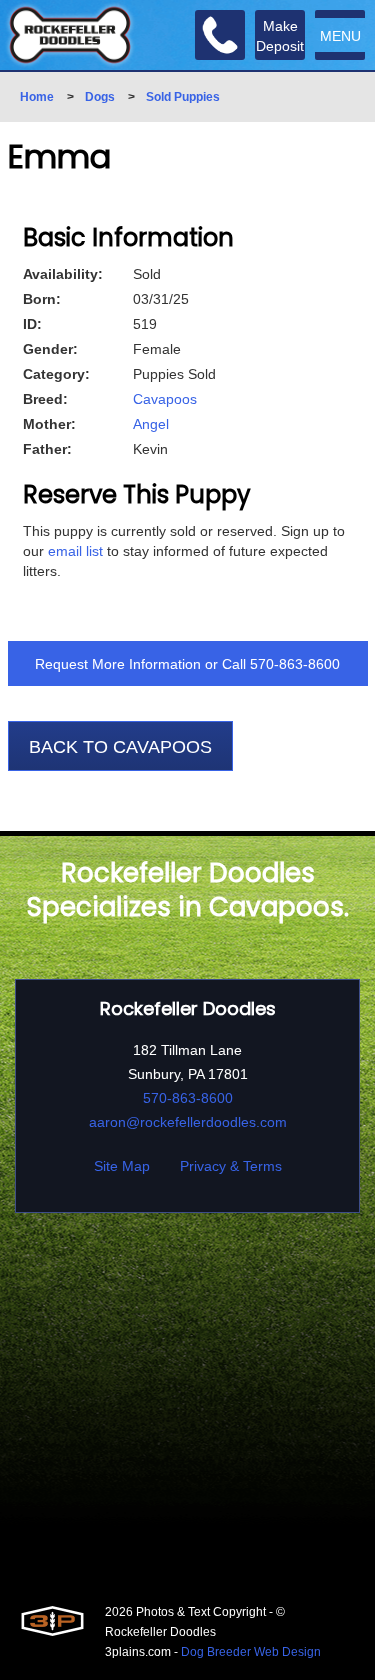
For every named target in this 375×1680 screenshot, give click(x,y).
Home (37, 97)
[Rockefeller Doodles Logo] (70, 35)
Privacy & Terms (231, 1166)
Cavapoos (165, 399)
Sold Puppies (183, 97)
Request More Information (118, 664)
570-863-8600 (295, 664)
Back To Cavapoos (120, 747)
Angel (151, 424)
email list (75, 551)
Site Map (122, 1166)
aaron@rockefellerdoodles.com (188, 1122)
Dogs (100, 97)
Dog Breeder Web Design (251, 1652)
